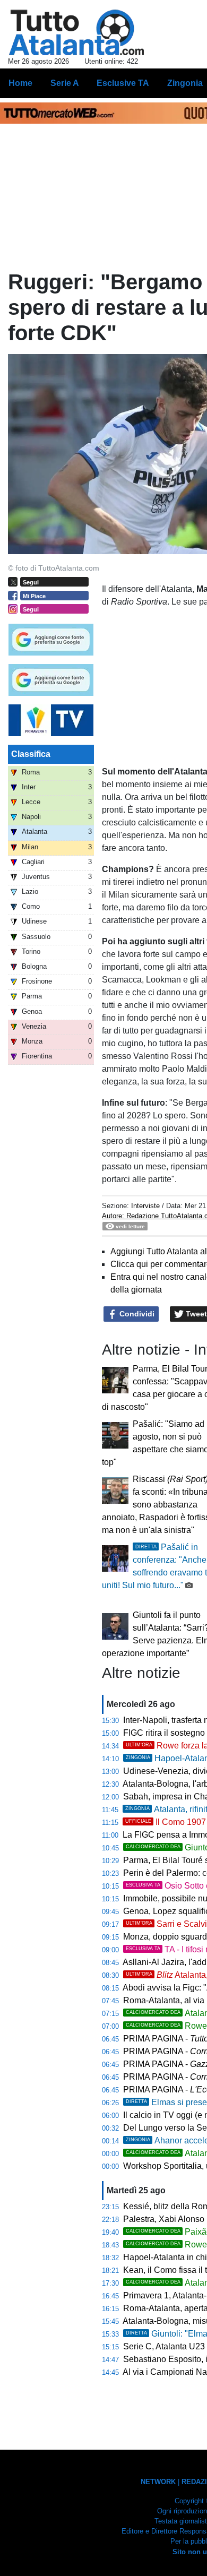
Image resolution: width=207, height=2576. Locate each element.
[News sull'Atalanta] (76, 32)
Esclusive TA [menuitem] (123, 83)
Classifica (31, 754)
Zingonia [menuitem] (185, 83)
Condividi (136, 1314)
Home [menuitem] (20, 83)
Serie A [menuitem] (65, 83)
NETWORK (158, 2482)
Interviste (145, 1206)
